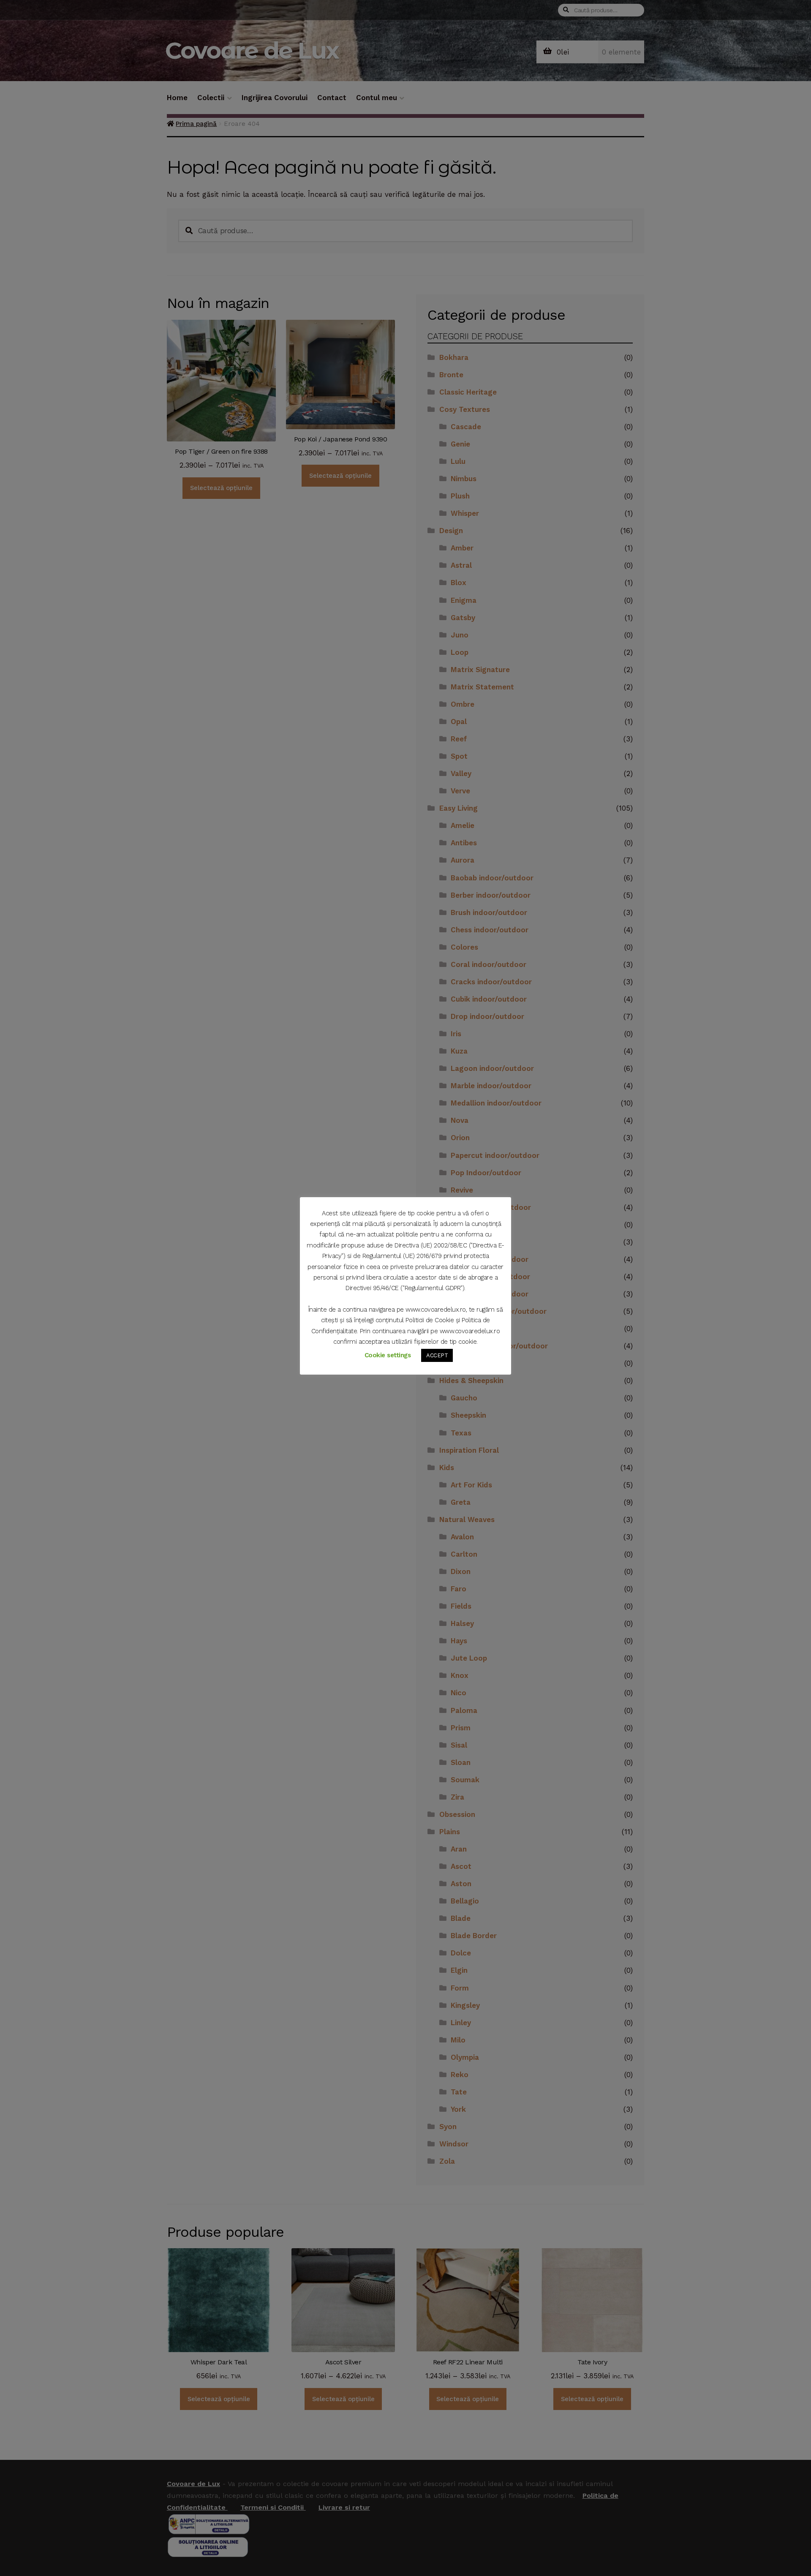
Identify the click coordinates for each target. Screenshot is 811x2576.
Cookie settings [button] (388, 1355)
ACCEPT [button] (437, 1355)
